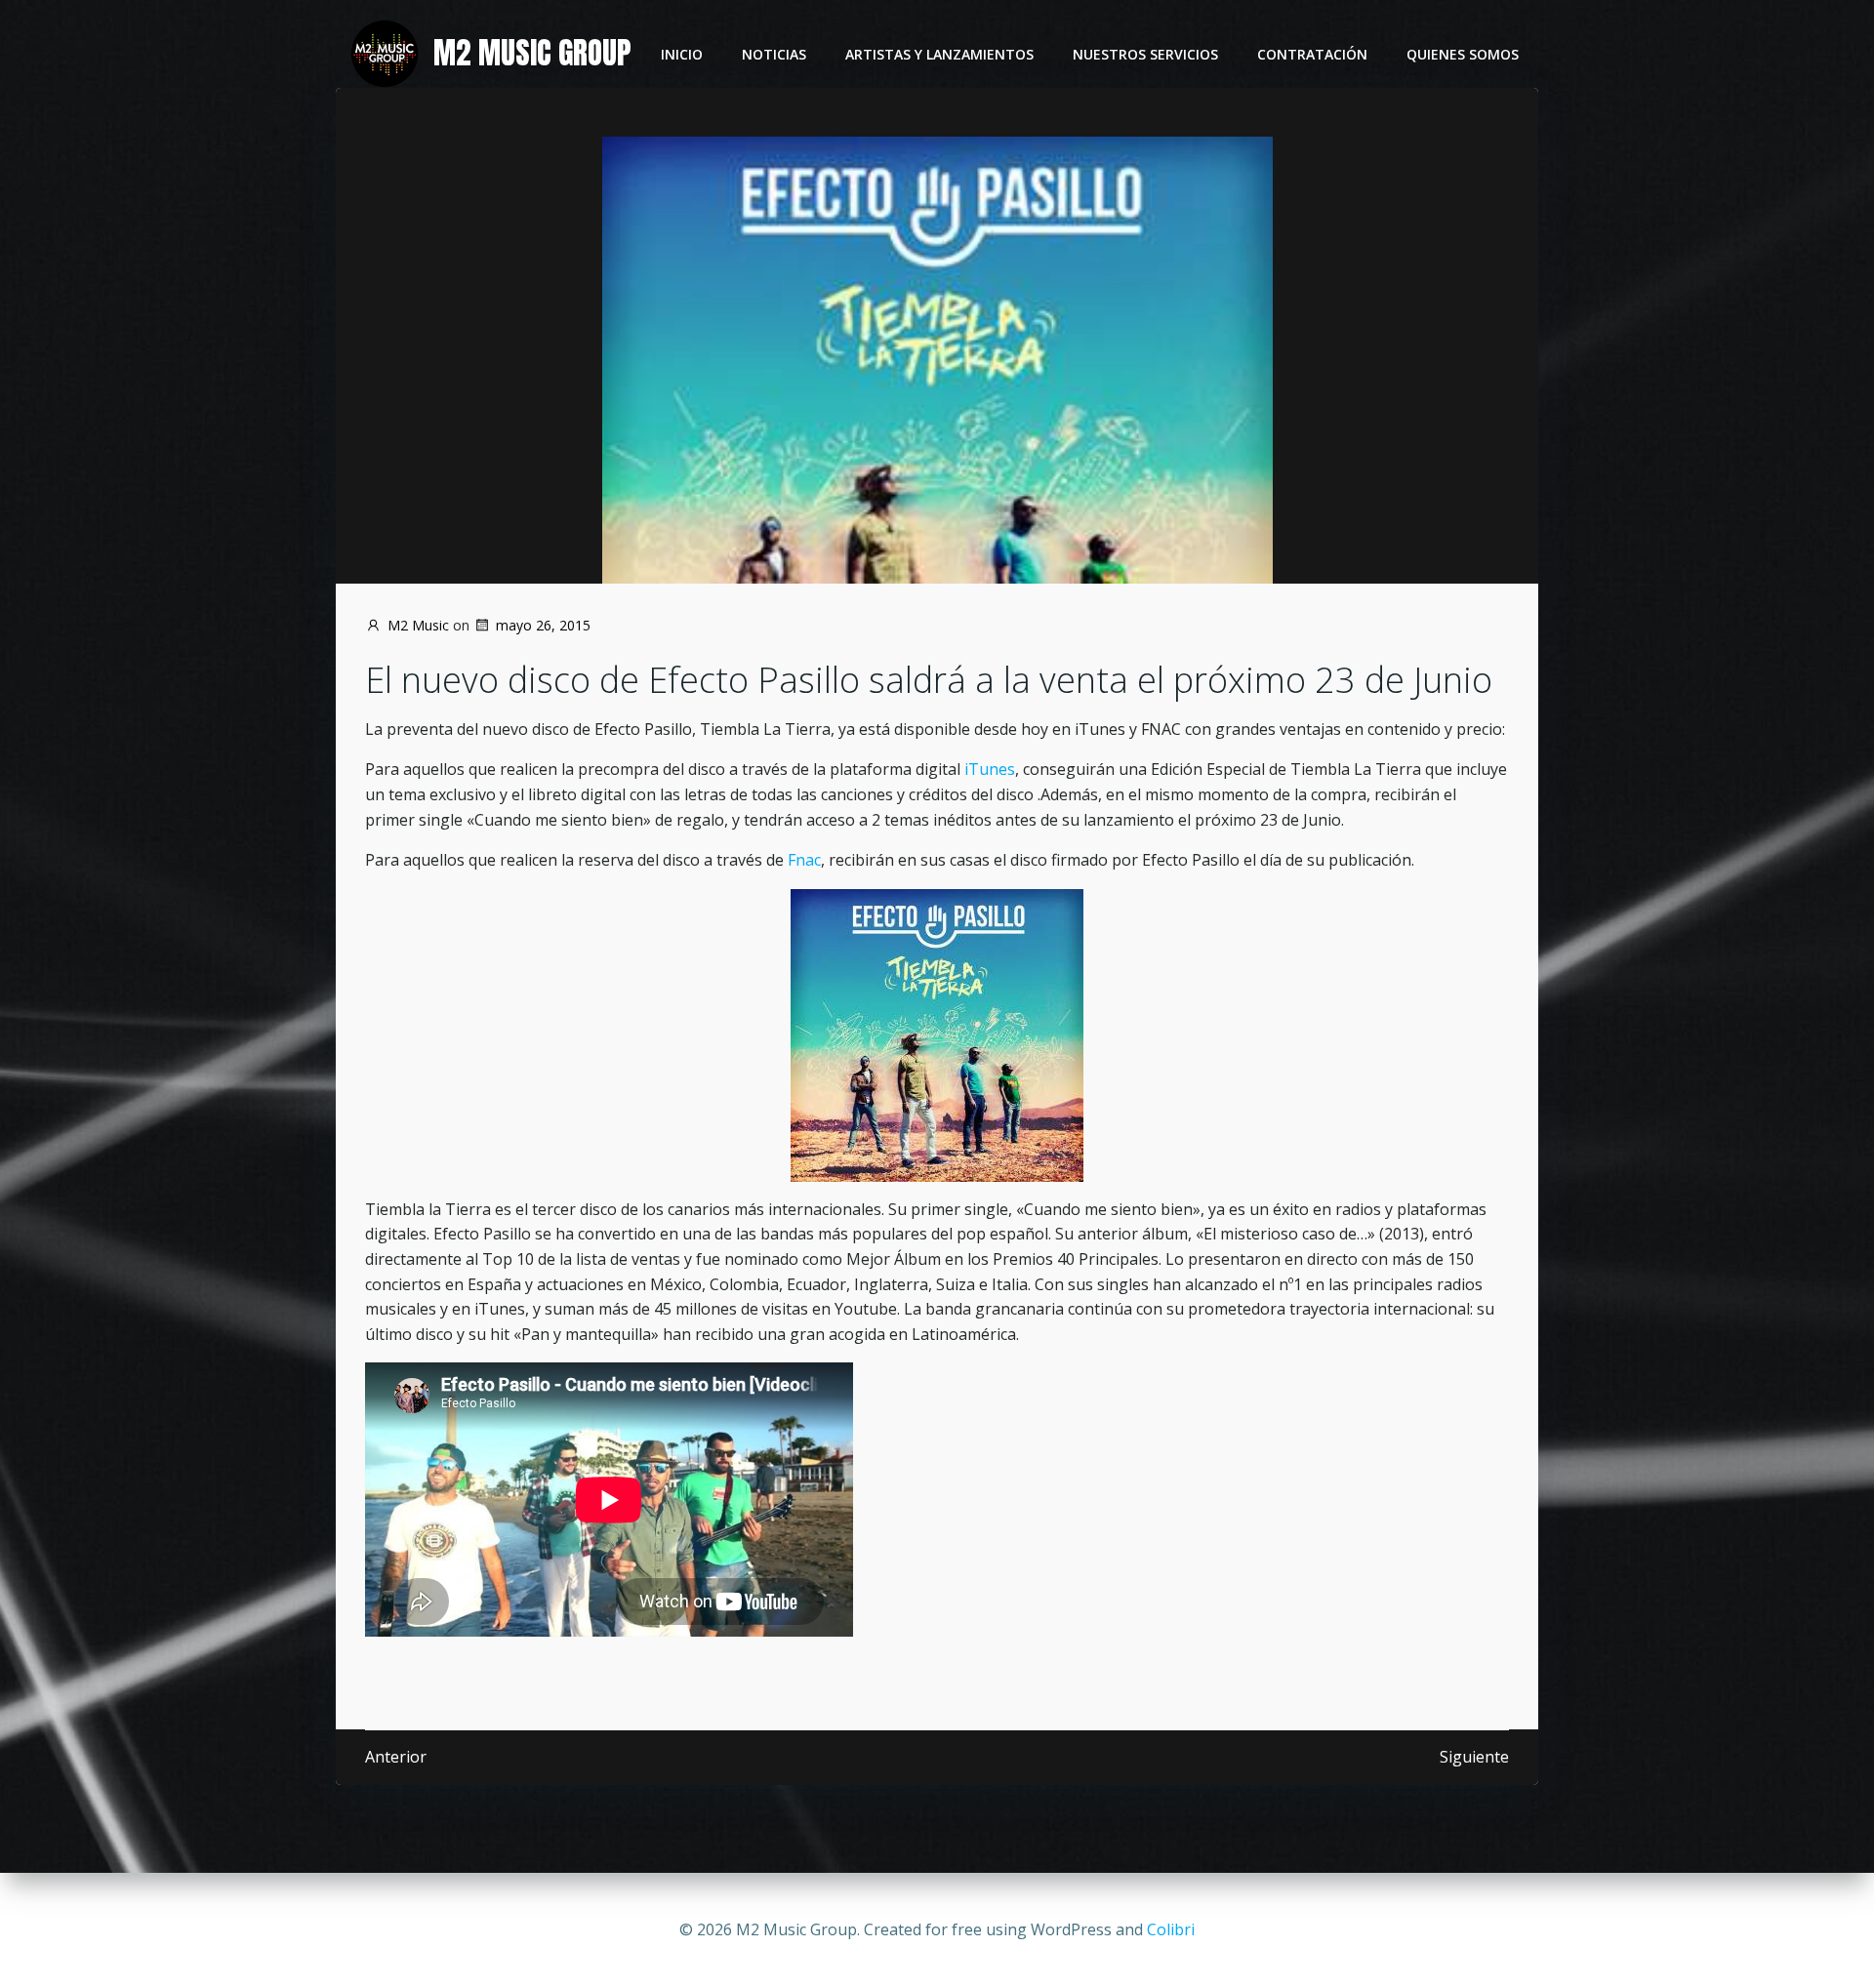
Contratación (1312, 54)
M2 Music (418, 625)
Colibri (1171, 1929)
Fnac (804, 860)
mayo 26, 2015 (543, 625)
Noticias (774, 54)
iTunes (990, 769)
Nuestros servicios (1145, 54)
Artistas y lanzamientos (939, 54)
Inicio (682, 54)
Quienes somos (1463, 54)
